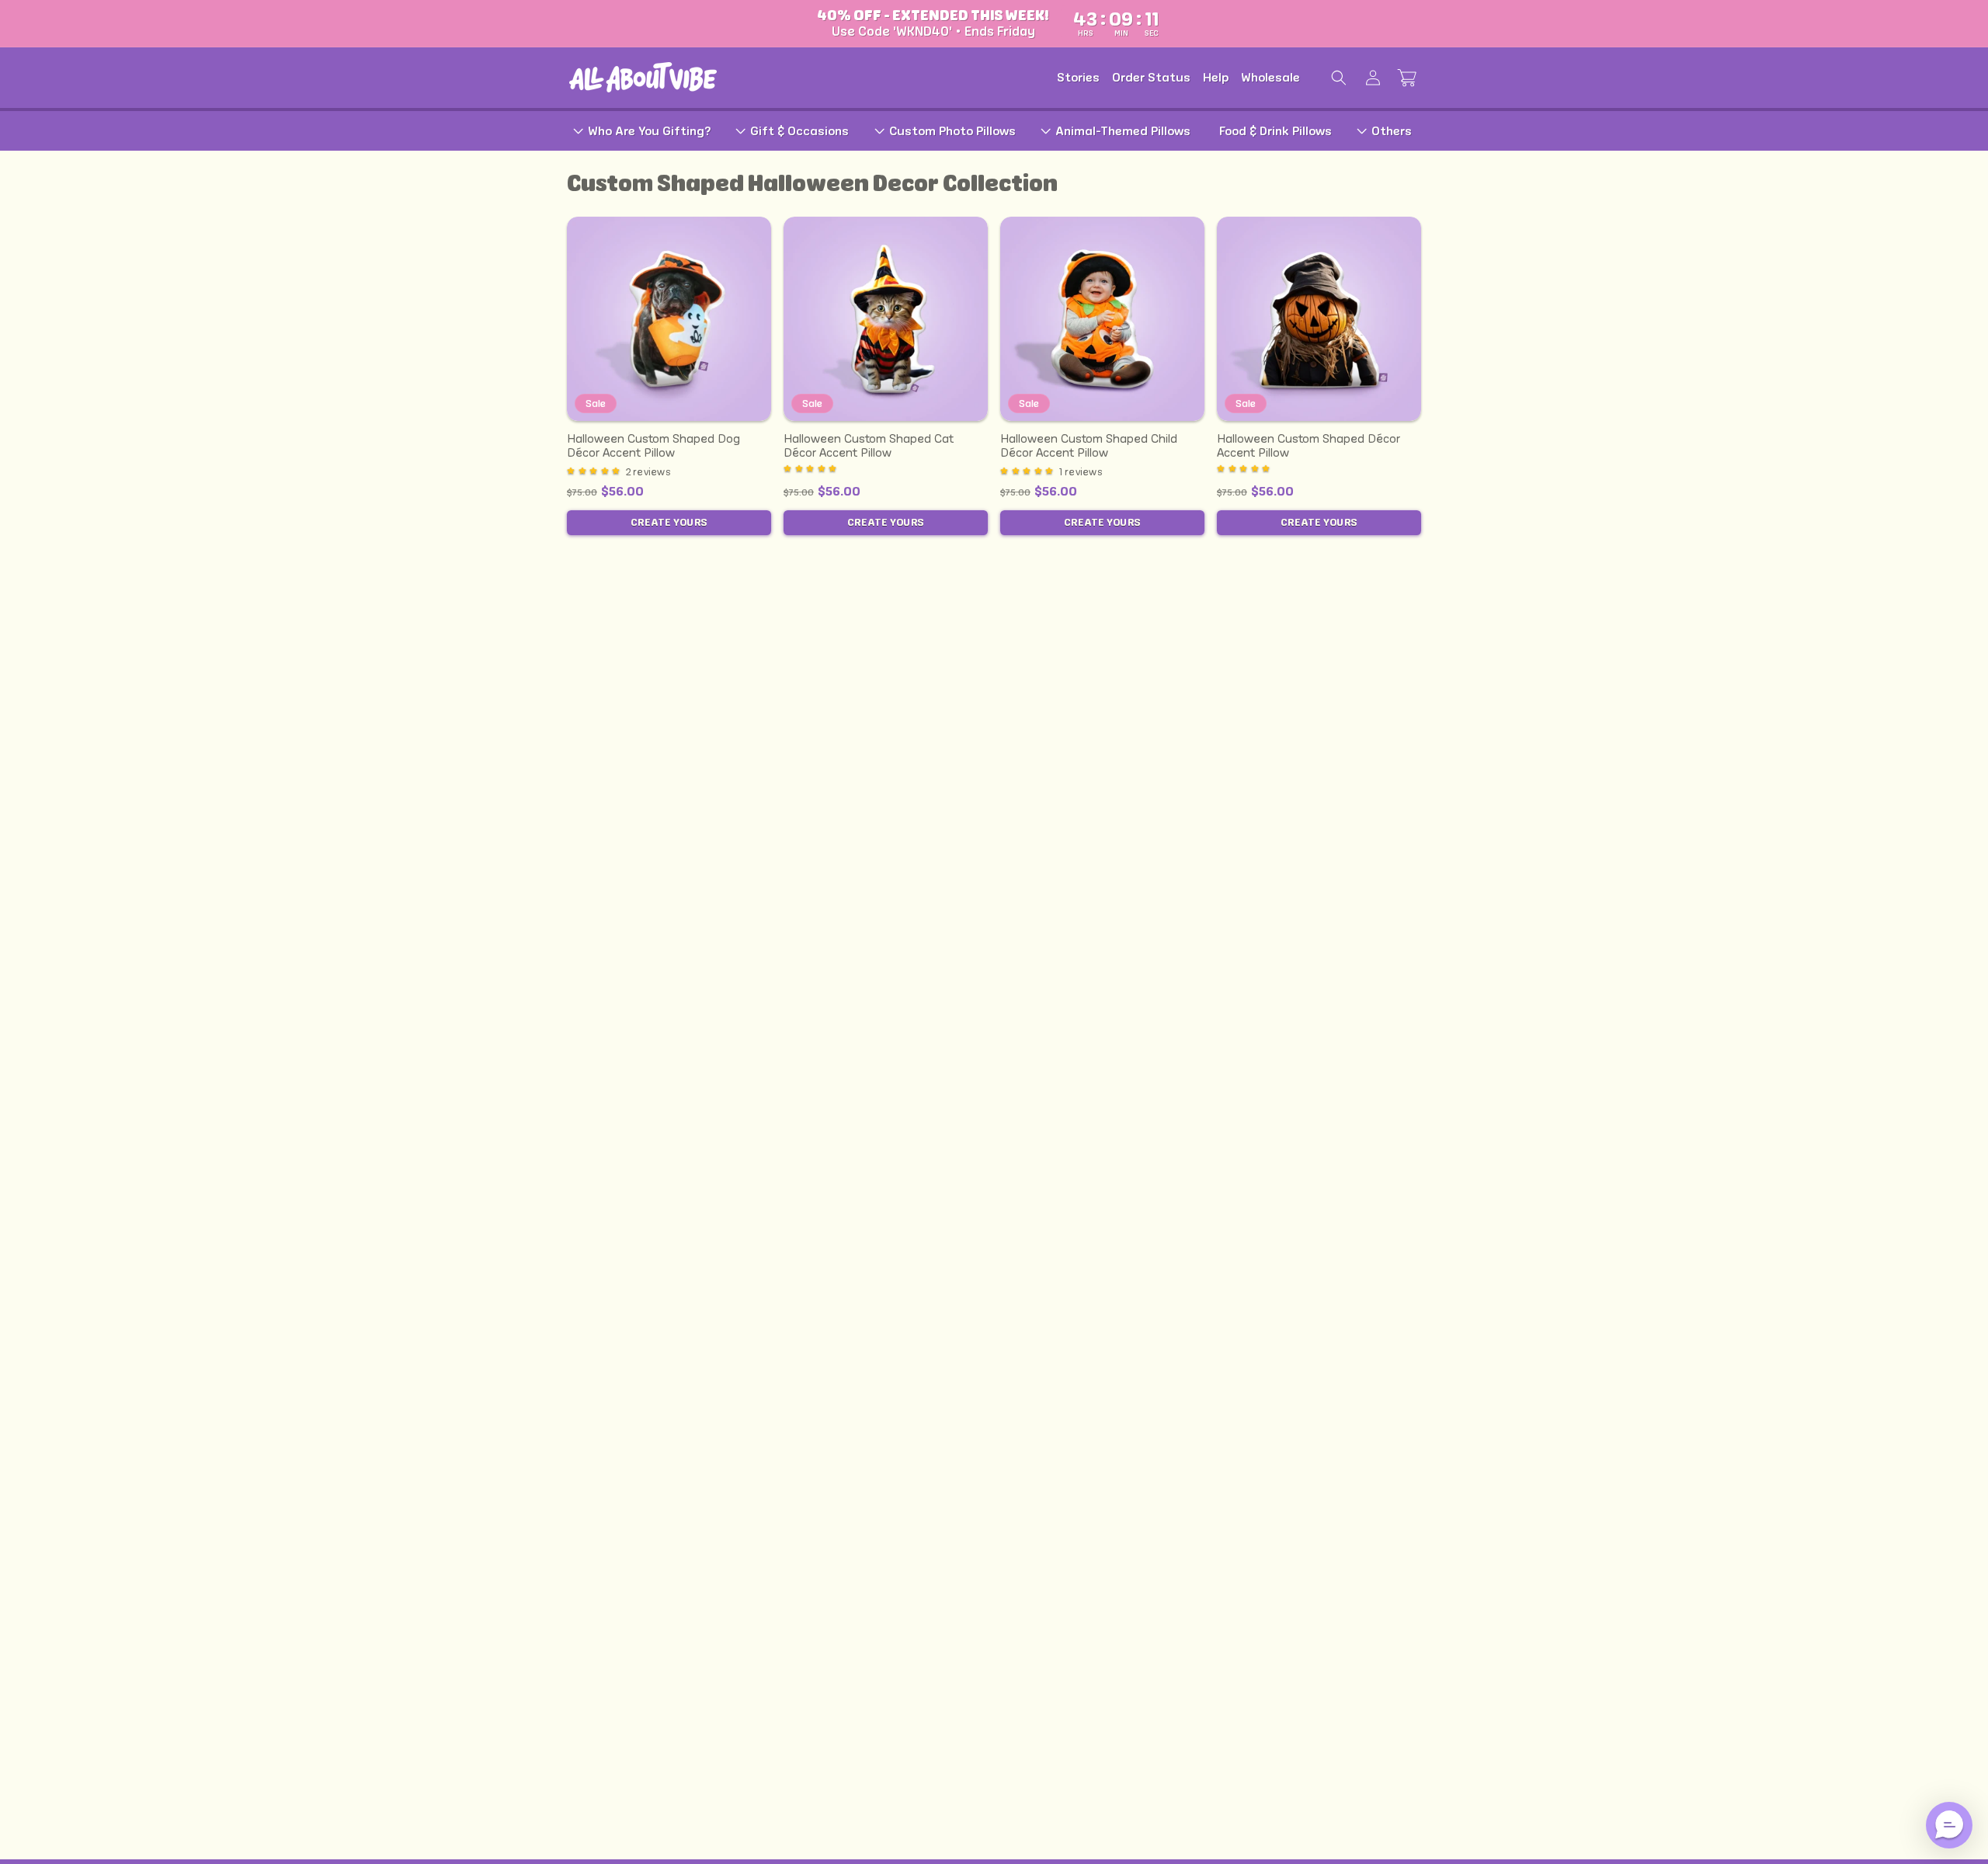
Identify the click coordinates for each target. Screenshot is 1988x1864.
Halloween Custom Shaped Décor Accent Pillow (1309, 445)
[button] (1339, 78)
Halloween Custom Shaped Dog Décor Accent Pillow (653, 445)
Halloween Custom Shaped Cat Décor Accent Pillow (869, 445)
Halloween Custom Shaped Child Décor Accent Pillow (1089, 445)
